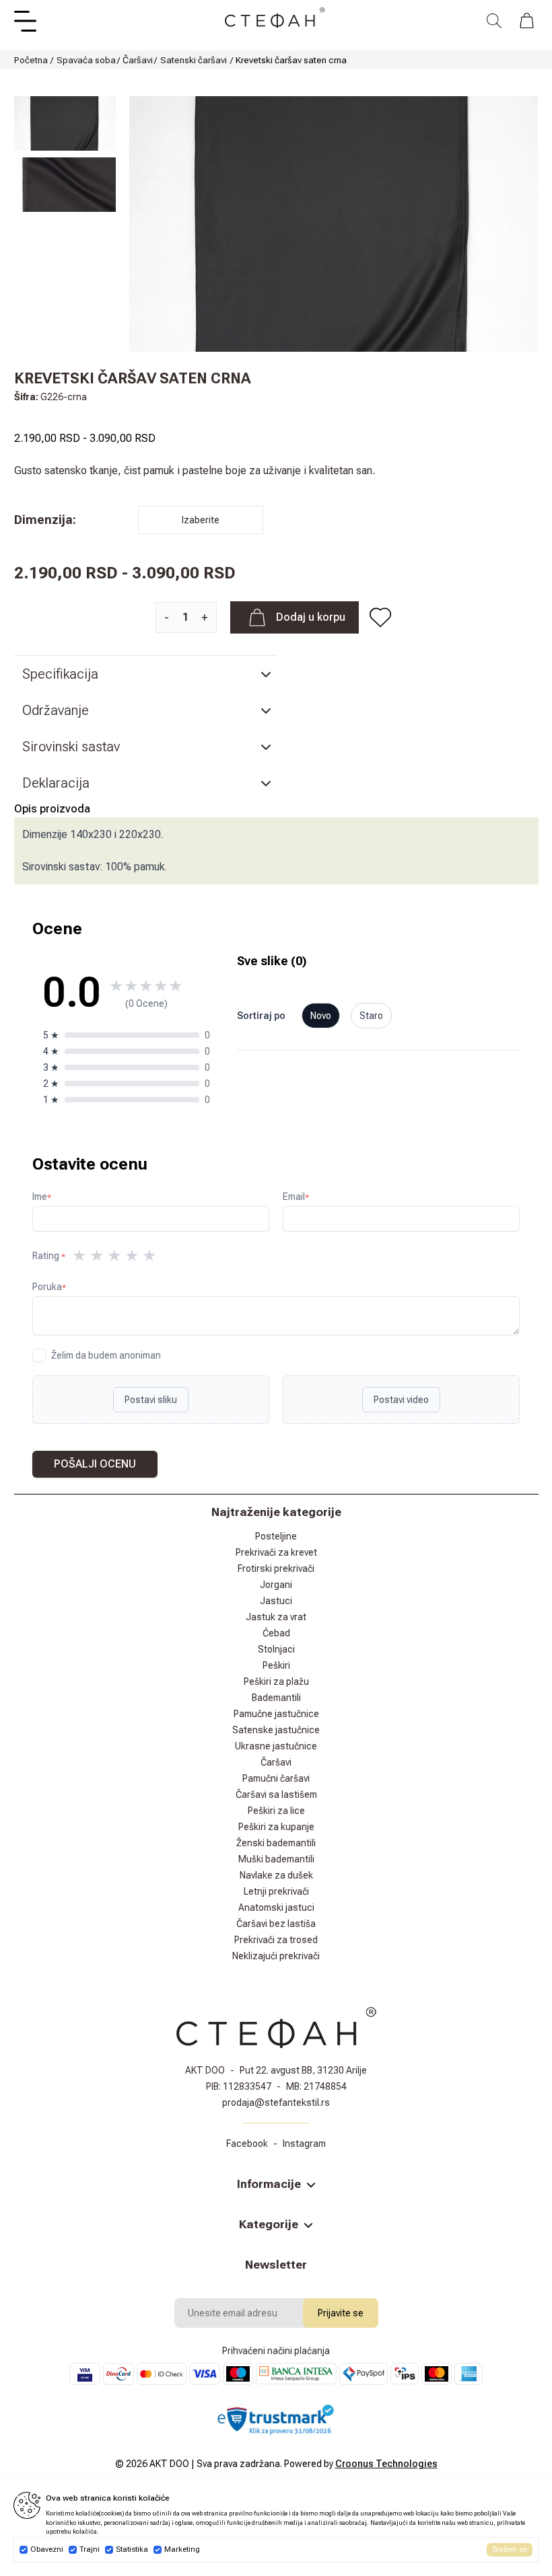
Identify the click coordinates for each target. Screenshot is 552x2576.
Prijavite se (341, 2313)
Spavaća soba (86, 60)
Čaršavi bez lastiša (276, 1924)
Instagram (304, 2144)
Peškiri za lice (276, 1811)
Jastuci (276, 1601)
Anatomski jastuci (276, 1907)
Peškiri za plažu (276, 1681)
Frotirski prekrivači (276, 1568)
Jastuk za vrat (276, 1617)
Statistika (132, 2549)
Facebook (247, 2144)
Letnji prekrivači (276, 1891)
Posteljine (276, 1536)
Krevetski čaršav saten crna (291, 60)
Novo (321, 1016)
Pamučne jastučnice (276, 1714)
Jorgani (276, 1585)
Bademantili (276, 1698)
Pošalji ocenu (95, 1464)
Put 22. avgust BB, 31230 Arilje (303, 2070)
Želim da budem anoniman (106, 1355)
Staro (371, 1016)
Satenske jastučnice (276, 1730)
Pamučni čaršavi (276, 1778)
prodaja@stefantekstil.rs (276, 2103)
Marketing (182, 2549)
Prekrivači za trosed (276, 1940)
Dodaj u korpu (311, 617)
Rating (49, 1256)
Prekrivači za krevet (276, 1552)
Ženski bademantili (276, 1843)
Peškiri (276, 1665)
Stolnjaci (276, 1649)
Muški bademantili (276, 1859)
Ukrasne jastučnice (276, 1746)
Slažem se (510, 2549)
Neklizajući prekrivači (276, 1956)
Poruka (49, 1287)
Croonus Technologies (386, 2464)
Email (296, 1197)
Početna (31, 60)
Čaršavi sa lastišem (276, 1794)
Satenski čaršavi (194, 60)
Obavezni (47, 2549)
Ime (42, 1197)
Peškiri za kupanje (276, 1827)
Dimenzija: (45, 520)
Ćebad (276, 1633)
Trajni (90, 2549)
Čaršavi (138, 60)
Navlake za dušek (276, 1875)
